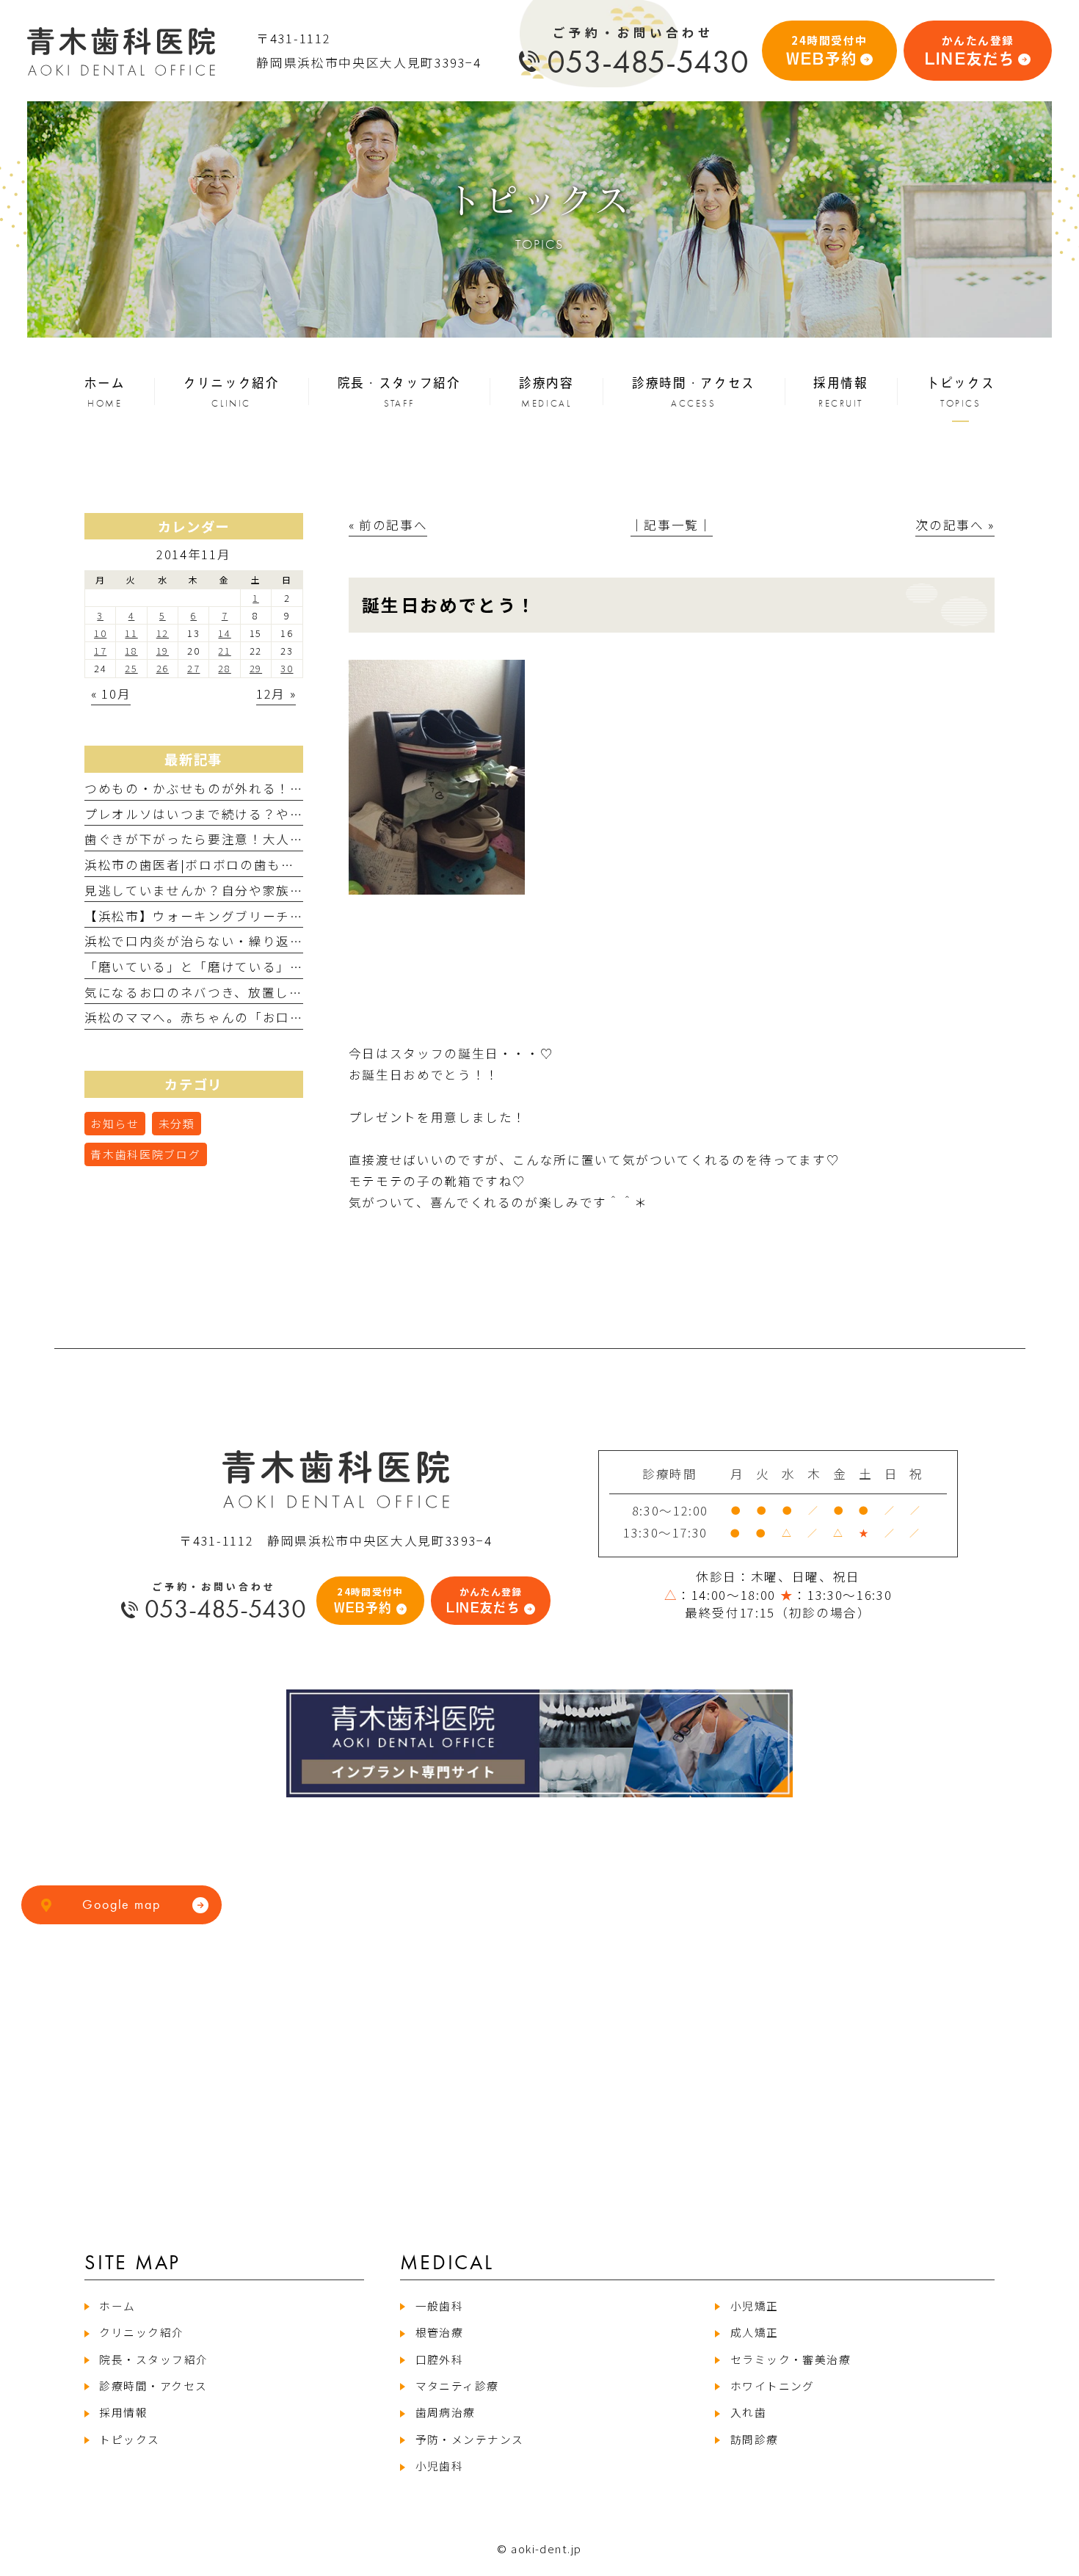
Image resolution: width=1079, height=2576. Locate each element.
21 (224, 651)
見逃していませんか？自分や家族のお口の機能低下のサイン (269, 890)
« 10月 (111, 694)
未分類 (177, 1123)
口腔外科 (439, 2359)
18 (131, 651)
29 (256, 668)
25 (131, 668)
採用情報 (123, 2412)
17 (100, 651)
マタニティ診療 (457, 2386)
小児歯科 (439, 2466)
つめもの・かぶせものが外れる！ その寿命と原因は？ (251, 788)
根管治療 (439, 2332)
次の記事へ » (955, 525)
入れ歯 (748, 2412)
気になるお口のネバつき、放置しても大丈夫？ (228, 992)
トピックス (129, 2439)
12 (163, 633)
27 (193, 668)
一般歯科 (439, 2306)
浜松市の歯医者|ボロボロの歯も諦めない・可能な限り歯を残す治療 (292, 865)
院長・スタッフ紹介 (153, 2359)
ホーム (117, 2306)
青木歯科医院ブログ (145, 1154)
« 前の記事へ (388, 525)
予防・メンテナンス (469, 2439)
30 (287, 668)
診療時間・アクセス (153, 2386)
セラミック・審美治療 (791, 2359)
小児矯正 (754, 2306)
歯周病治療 (446, 2412)
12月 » (276, 694)
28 (224, 668)
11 (131, 633)
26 (163, 668)
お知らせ (115, 1123)
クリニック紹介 (141, 2332)
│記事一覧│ (672, 525)
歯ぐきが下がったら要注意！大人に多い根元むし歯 (242, 839)
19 (163, 651)
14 (224, 633)
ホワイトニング (773, 2386)
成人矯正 (754, 2332)
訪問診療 (754, 2439)
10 (100, 633)
